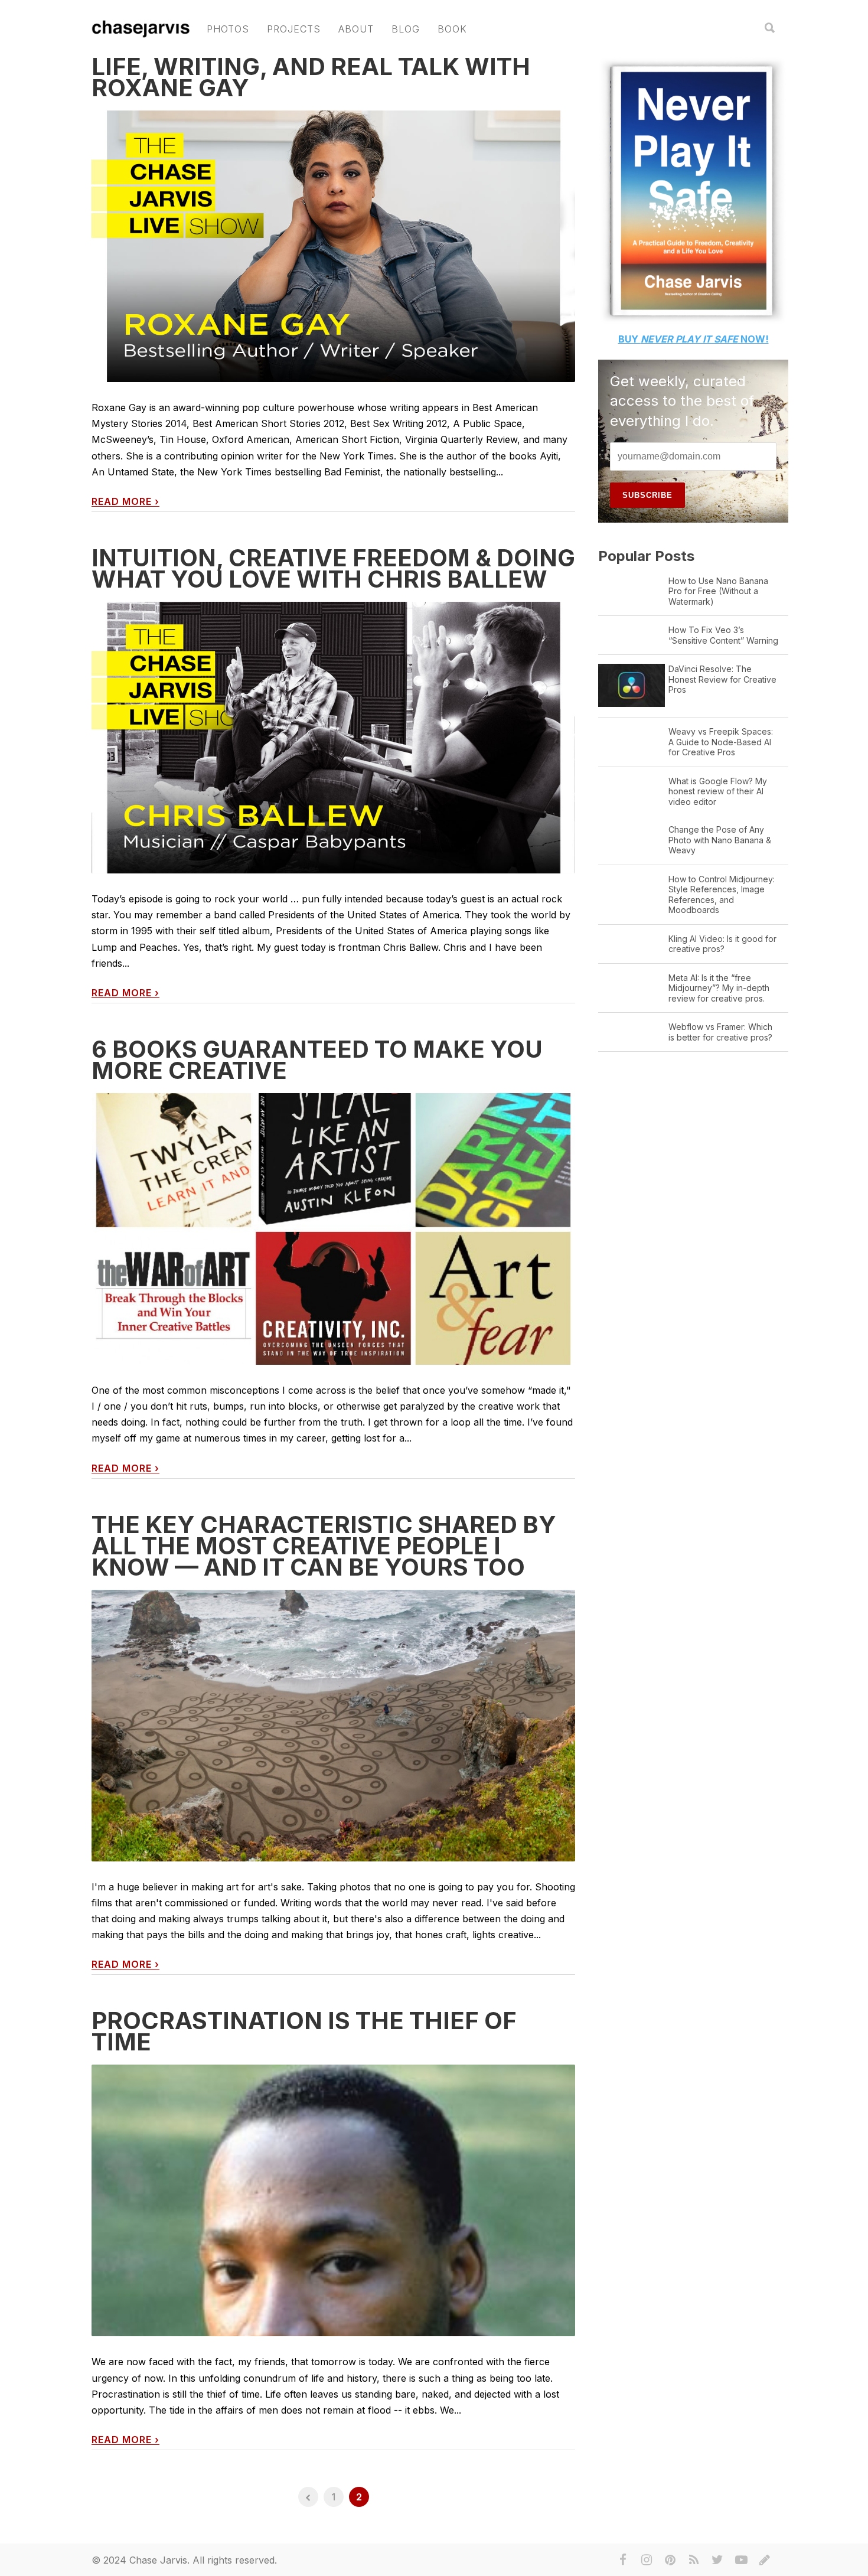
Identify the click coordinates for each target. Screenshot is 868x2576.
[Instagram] (647, 2560)
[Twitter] (717, 2560)
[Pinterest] (670, 2560)
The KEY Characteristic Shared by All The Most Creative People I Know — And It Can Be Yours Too (324, 1546)
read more (125, 502)
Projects (294, 29)
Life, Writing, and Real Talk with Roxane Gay (311, 77)
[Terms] (765, 2560)
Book (452, 29)
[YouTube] (741, 2560)
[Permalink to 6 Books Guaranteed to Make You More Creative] (333, 1229)
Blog (406, 29)
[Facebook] (623, 2560)
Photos (228, 29)
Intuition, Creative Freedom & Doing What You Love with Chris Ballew (333, 568)
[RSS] (694, 2560)
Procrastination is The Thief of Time (304, 2031)
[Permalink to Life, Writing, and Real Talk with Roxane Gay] (333, 247)
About (356, 29)
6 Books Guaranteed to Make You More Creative (317, 1060)
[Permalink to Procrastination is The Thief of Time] (333, 2306)
